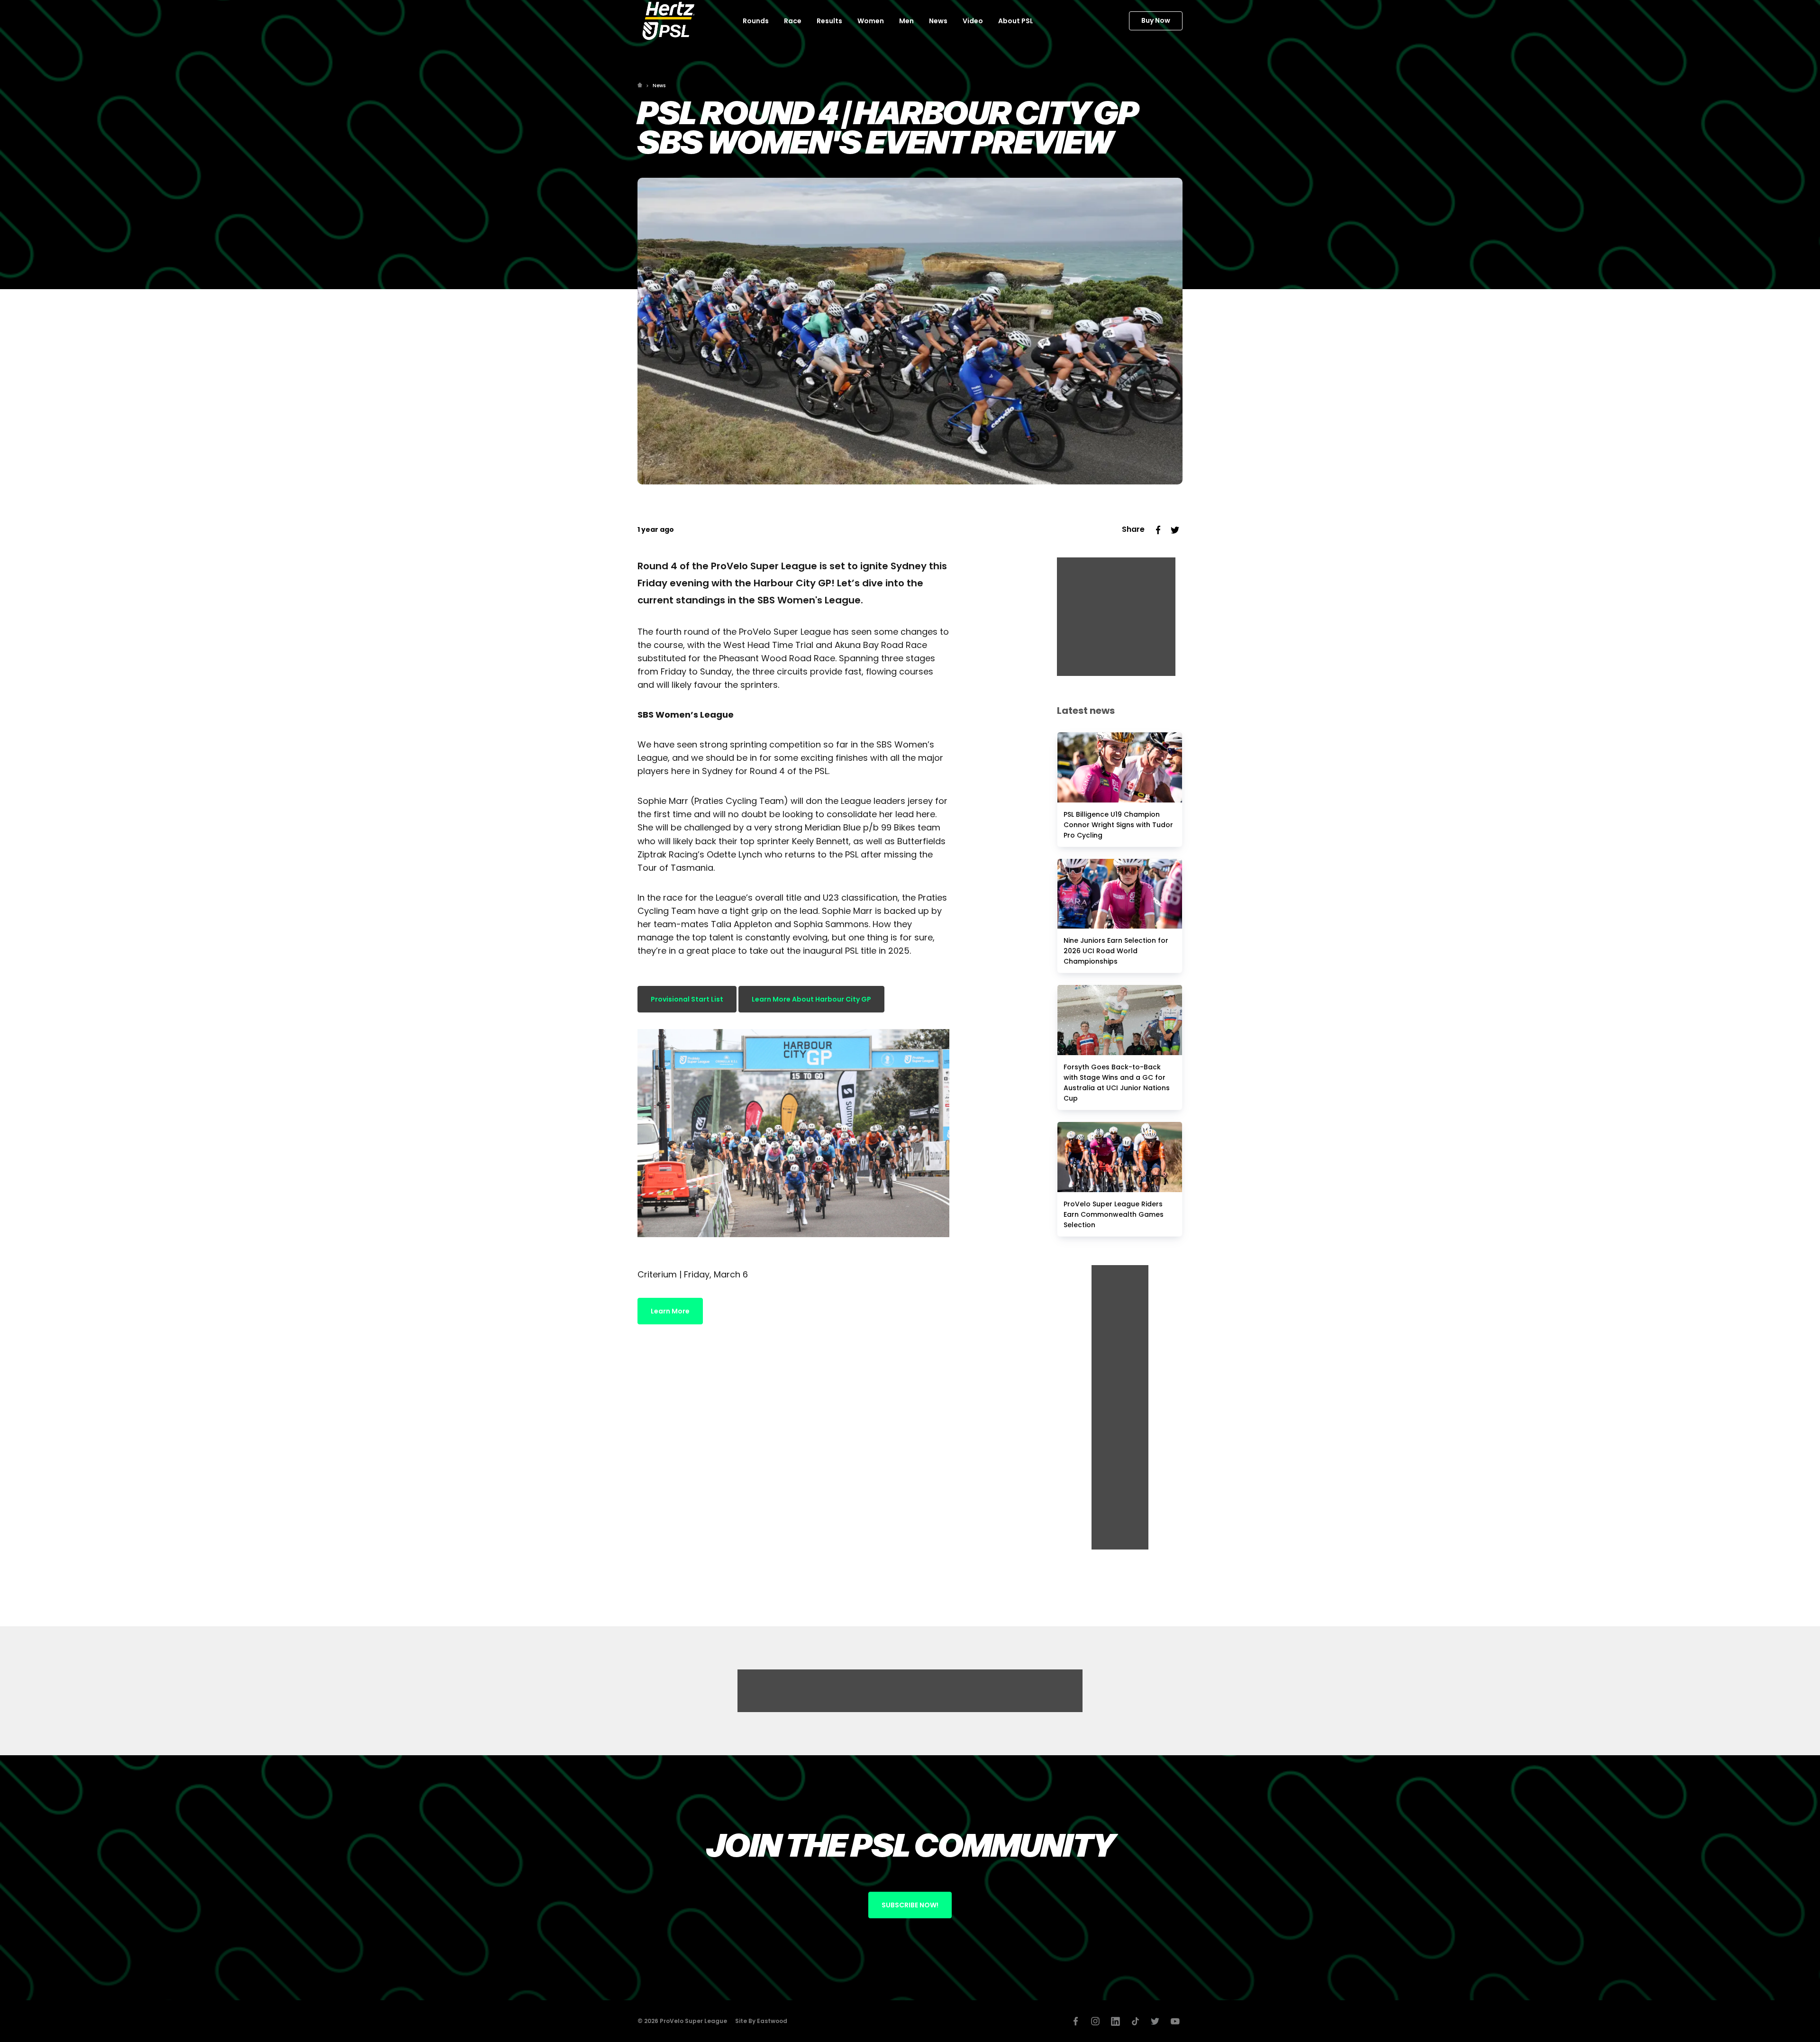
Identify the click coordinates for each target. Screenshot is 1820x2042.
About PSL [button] (1016, 21)
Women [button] (871, 21)
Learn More (670, 1311)
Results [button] (829, 21)
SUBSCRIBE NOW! (910, 1905)
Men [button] (906, 21)
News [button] (938, 21)
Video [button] (973, 21)
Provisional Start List (687, 999)
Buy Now (1156, 20)
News (659, 86)
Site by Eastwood (761, 2021)
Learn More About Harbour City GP (811, 999)
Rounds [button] (756, 21)
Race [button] (793, 21)
